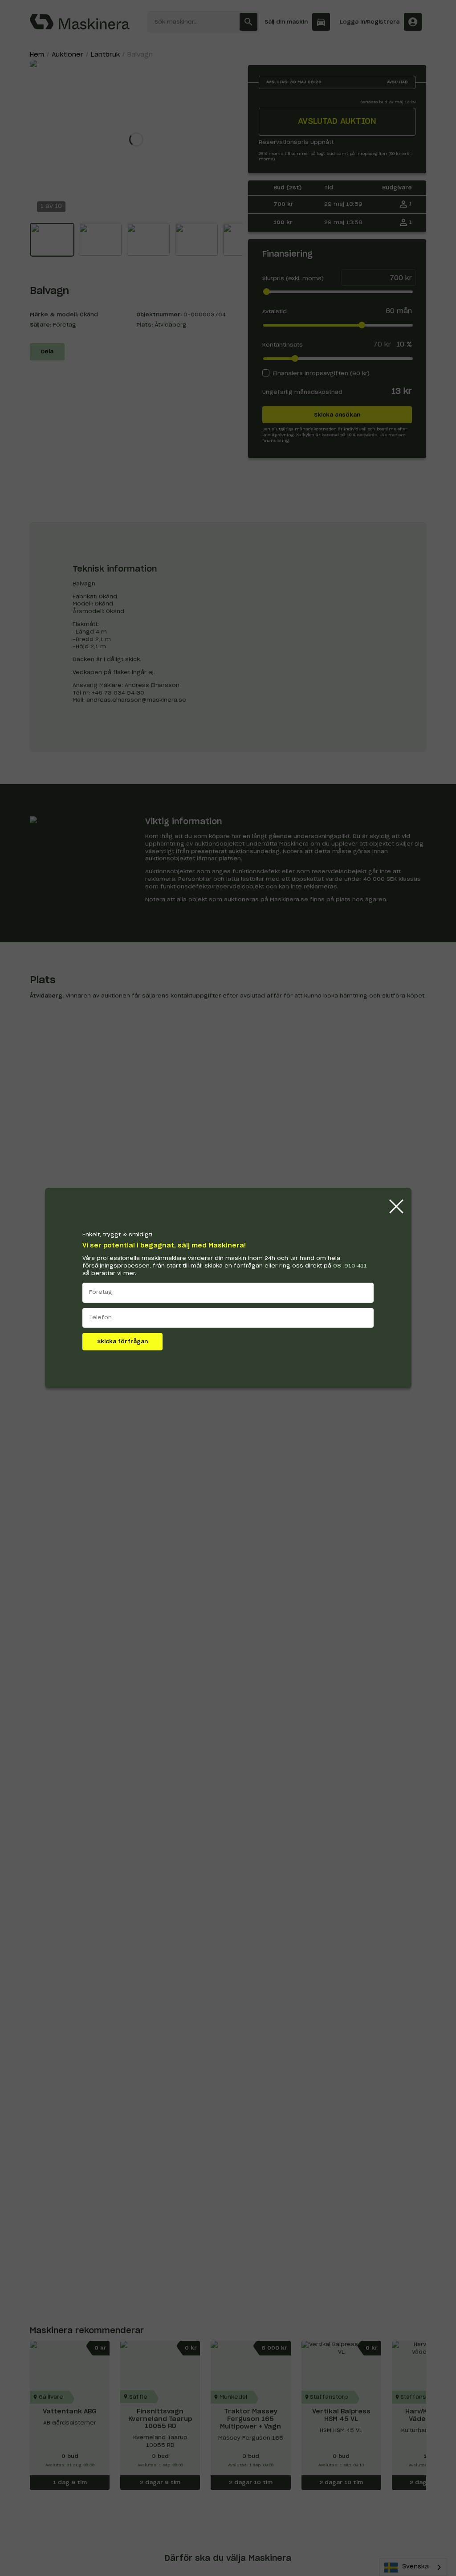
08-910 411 (350, 1266)
